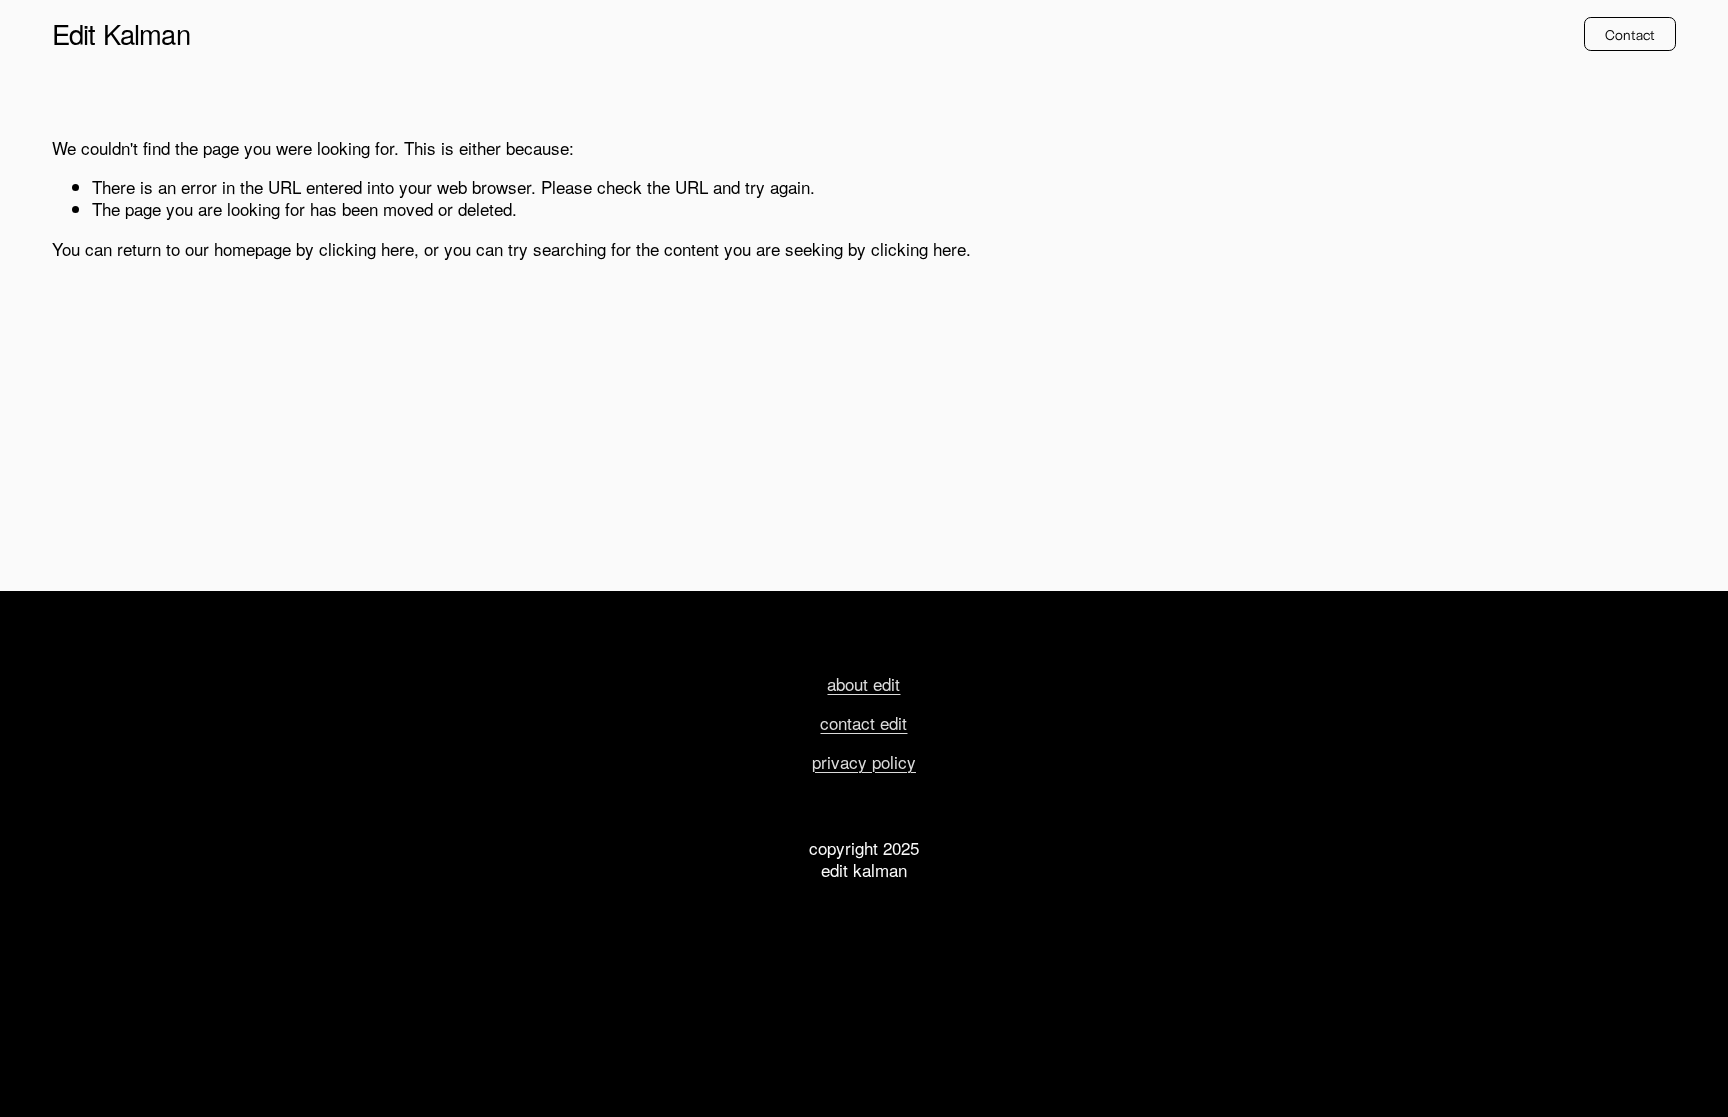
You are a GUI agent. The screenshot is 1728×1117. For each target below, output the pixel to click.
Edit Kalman (121, 33)
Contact (1630, 34)
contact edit (863, 723)
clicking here (366, 248)
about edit (863, 684)
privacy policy (864, 762)
